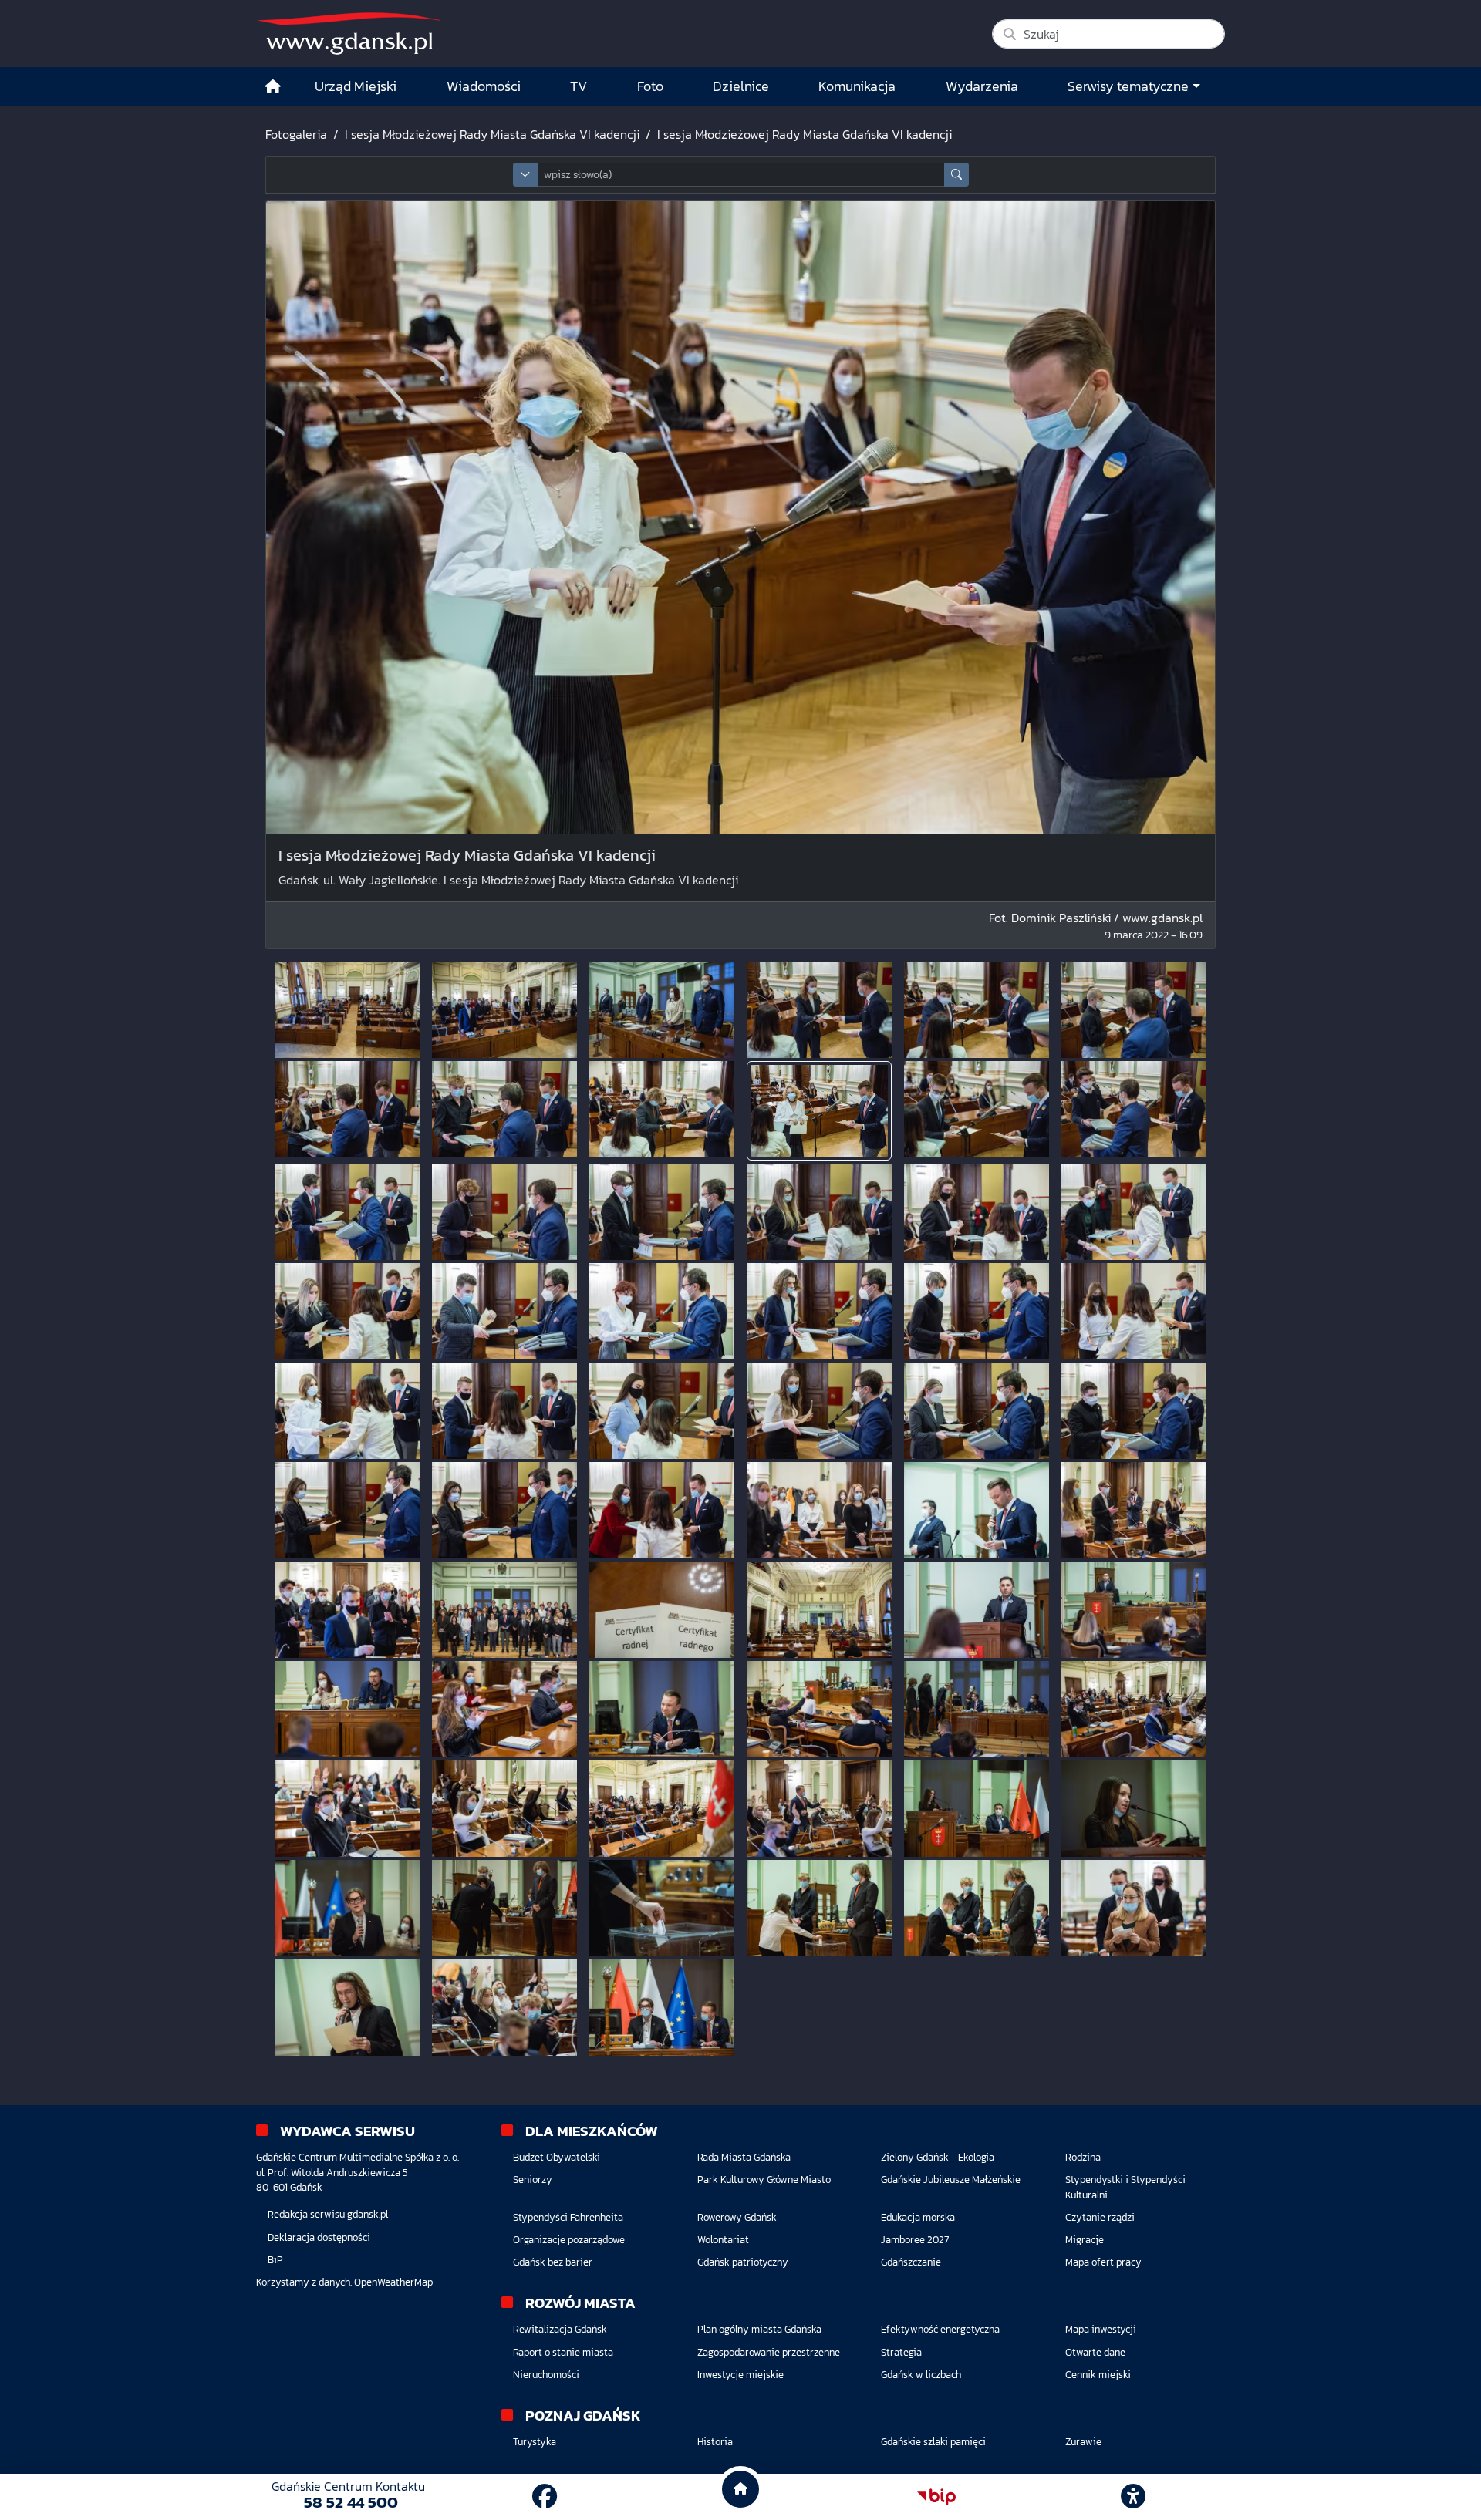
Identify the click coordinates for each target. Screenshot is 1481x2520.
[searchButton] (956, 175)
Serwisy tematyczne (1128, 86)
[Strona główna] (273, 87)
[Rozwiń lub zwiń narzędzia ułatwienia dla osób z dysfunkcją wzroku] (1133, 2497)
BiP (275, 2260)
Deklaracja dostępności (319, 2237)
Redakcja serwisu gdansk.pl (328, 2214)
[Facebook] (545, 2497)
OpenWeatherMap (393, 2282)
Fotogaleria (296, 134)
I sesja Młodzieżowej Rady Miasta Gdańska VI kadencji (492, 134)
